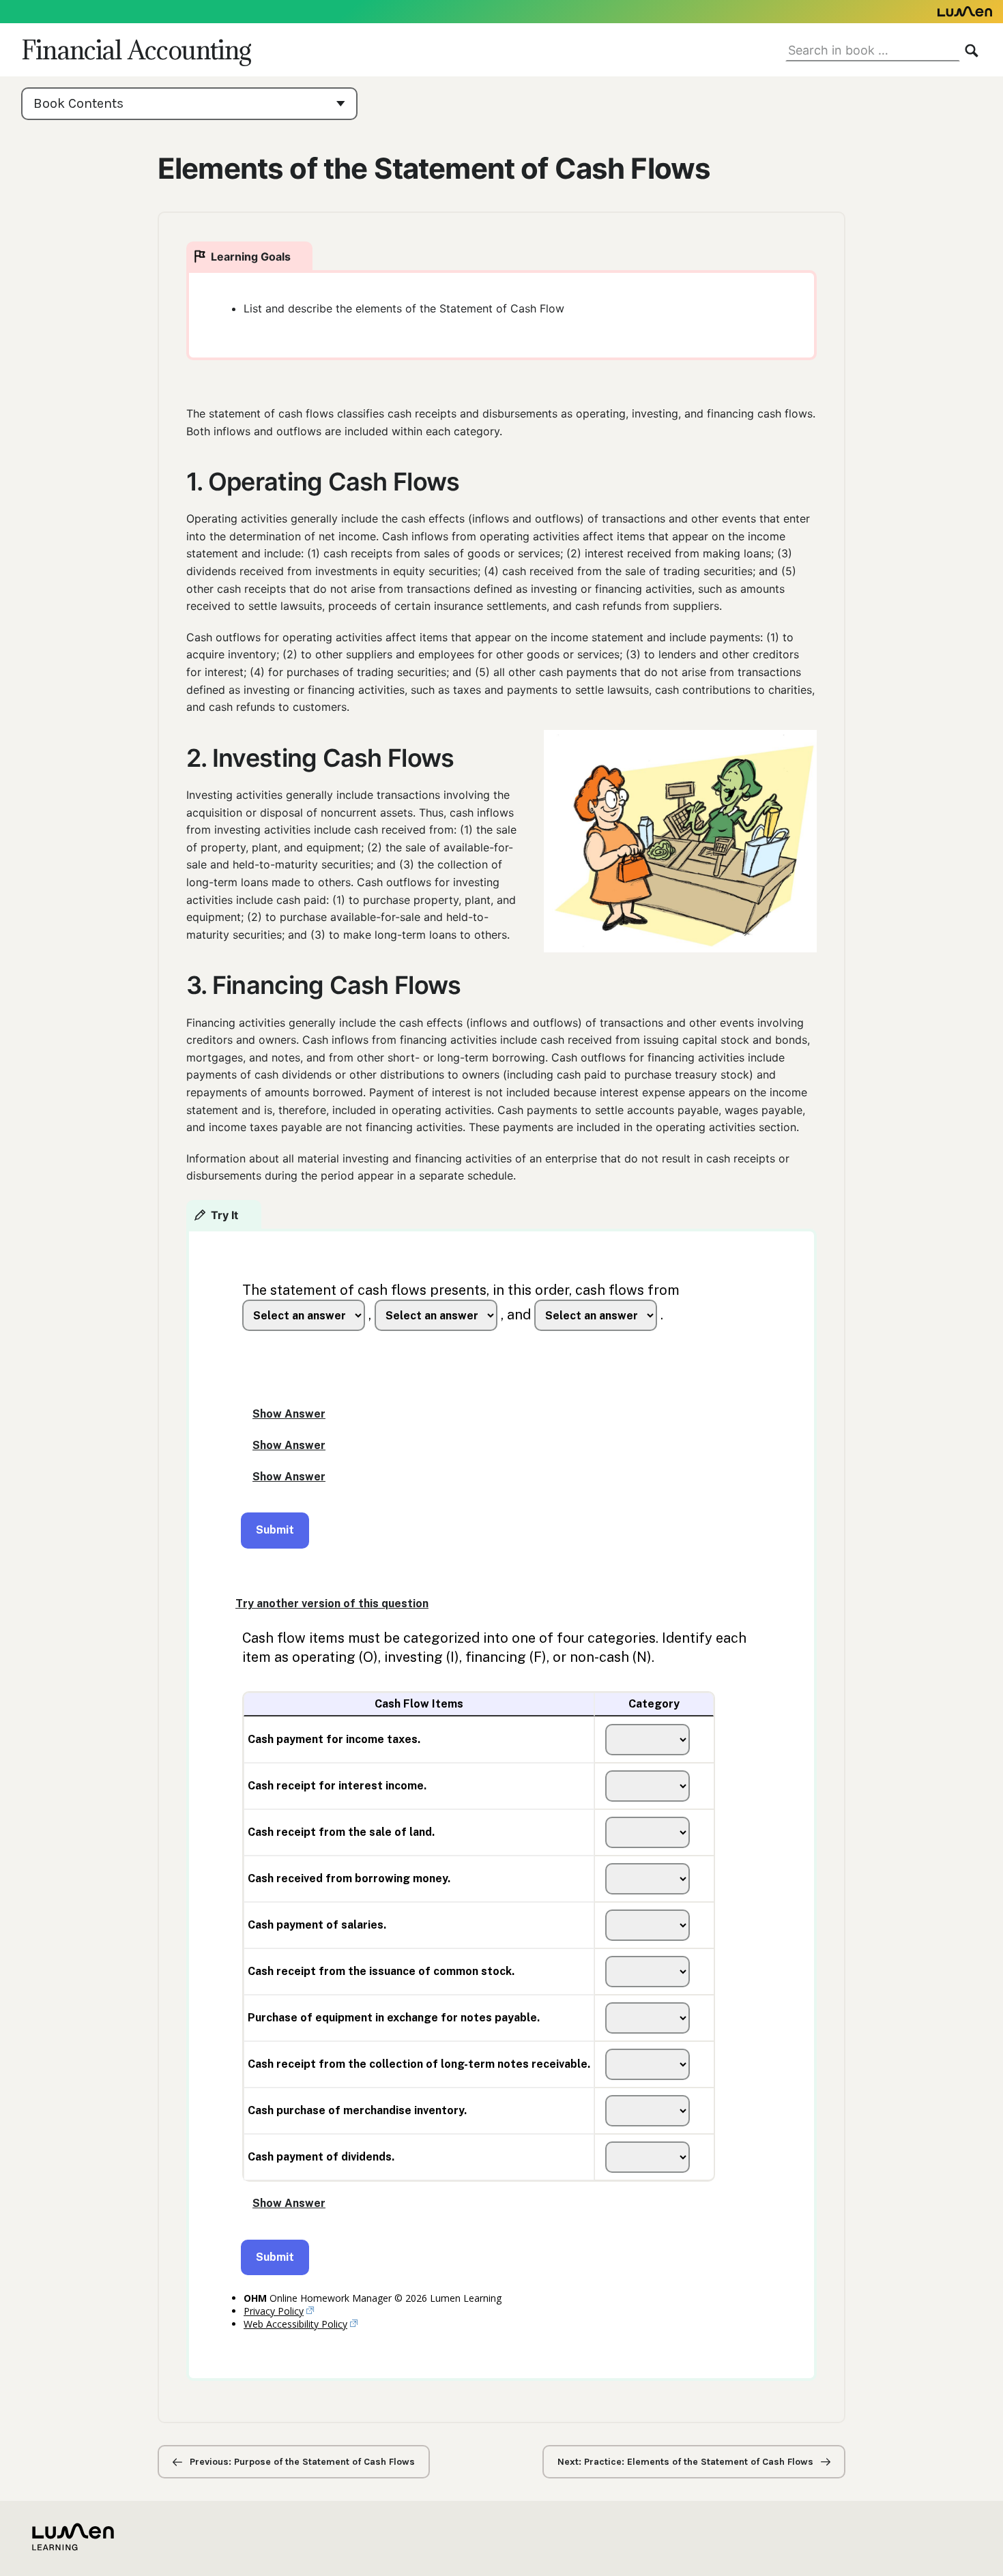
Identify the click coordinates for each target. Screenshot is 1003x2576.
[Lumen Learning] (501, 12)
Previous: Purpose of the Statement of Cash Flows (301, 2462)
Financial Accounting (136, 50)
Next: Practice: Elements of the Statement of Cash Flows (687, 2462)
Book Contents (78, 103)
